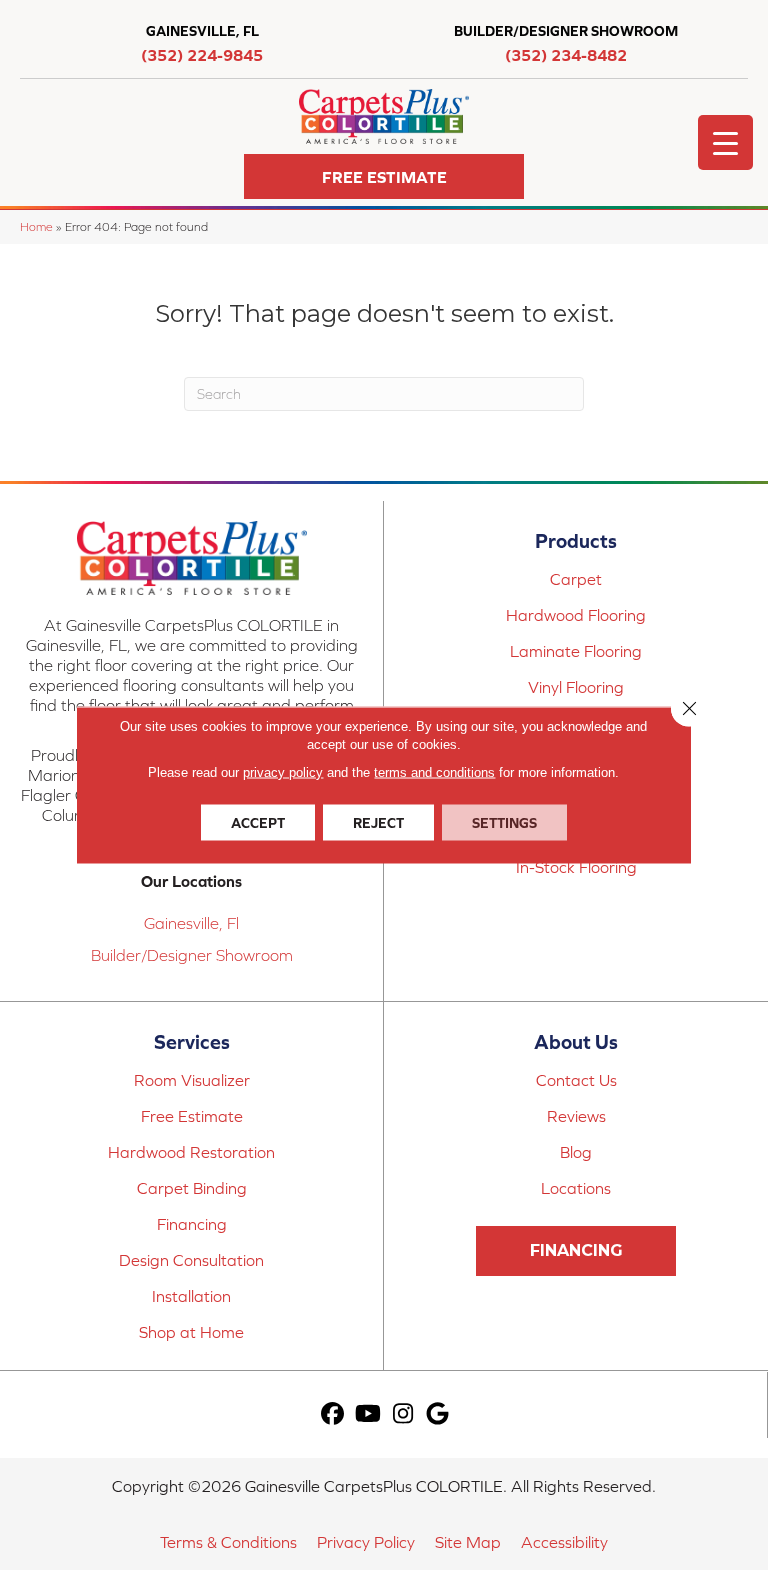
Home (36, 226)
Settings (504, 823)
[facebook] (333, 1414)
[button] (384, 176)
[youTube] (368, 1414)
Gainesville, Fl (191, 923)
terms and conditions (434, 772)
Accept (258, 823)
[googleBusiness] (438, 1414)
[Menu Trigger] (725, 142)
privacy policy (283, 772)
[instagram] (403, 1414)
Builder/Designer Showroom (192, 955)
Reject (378, 823)
